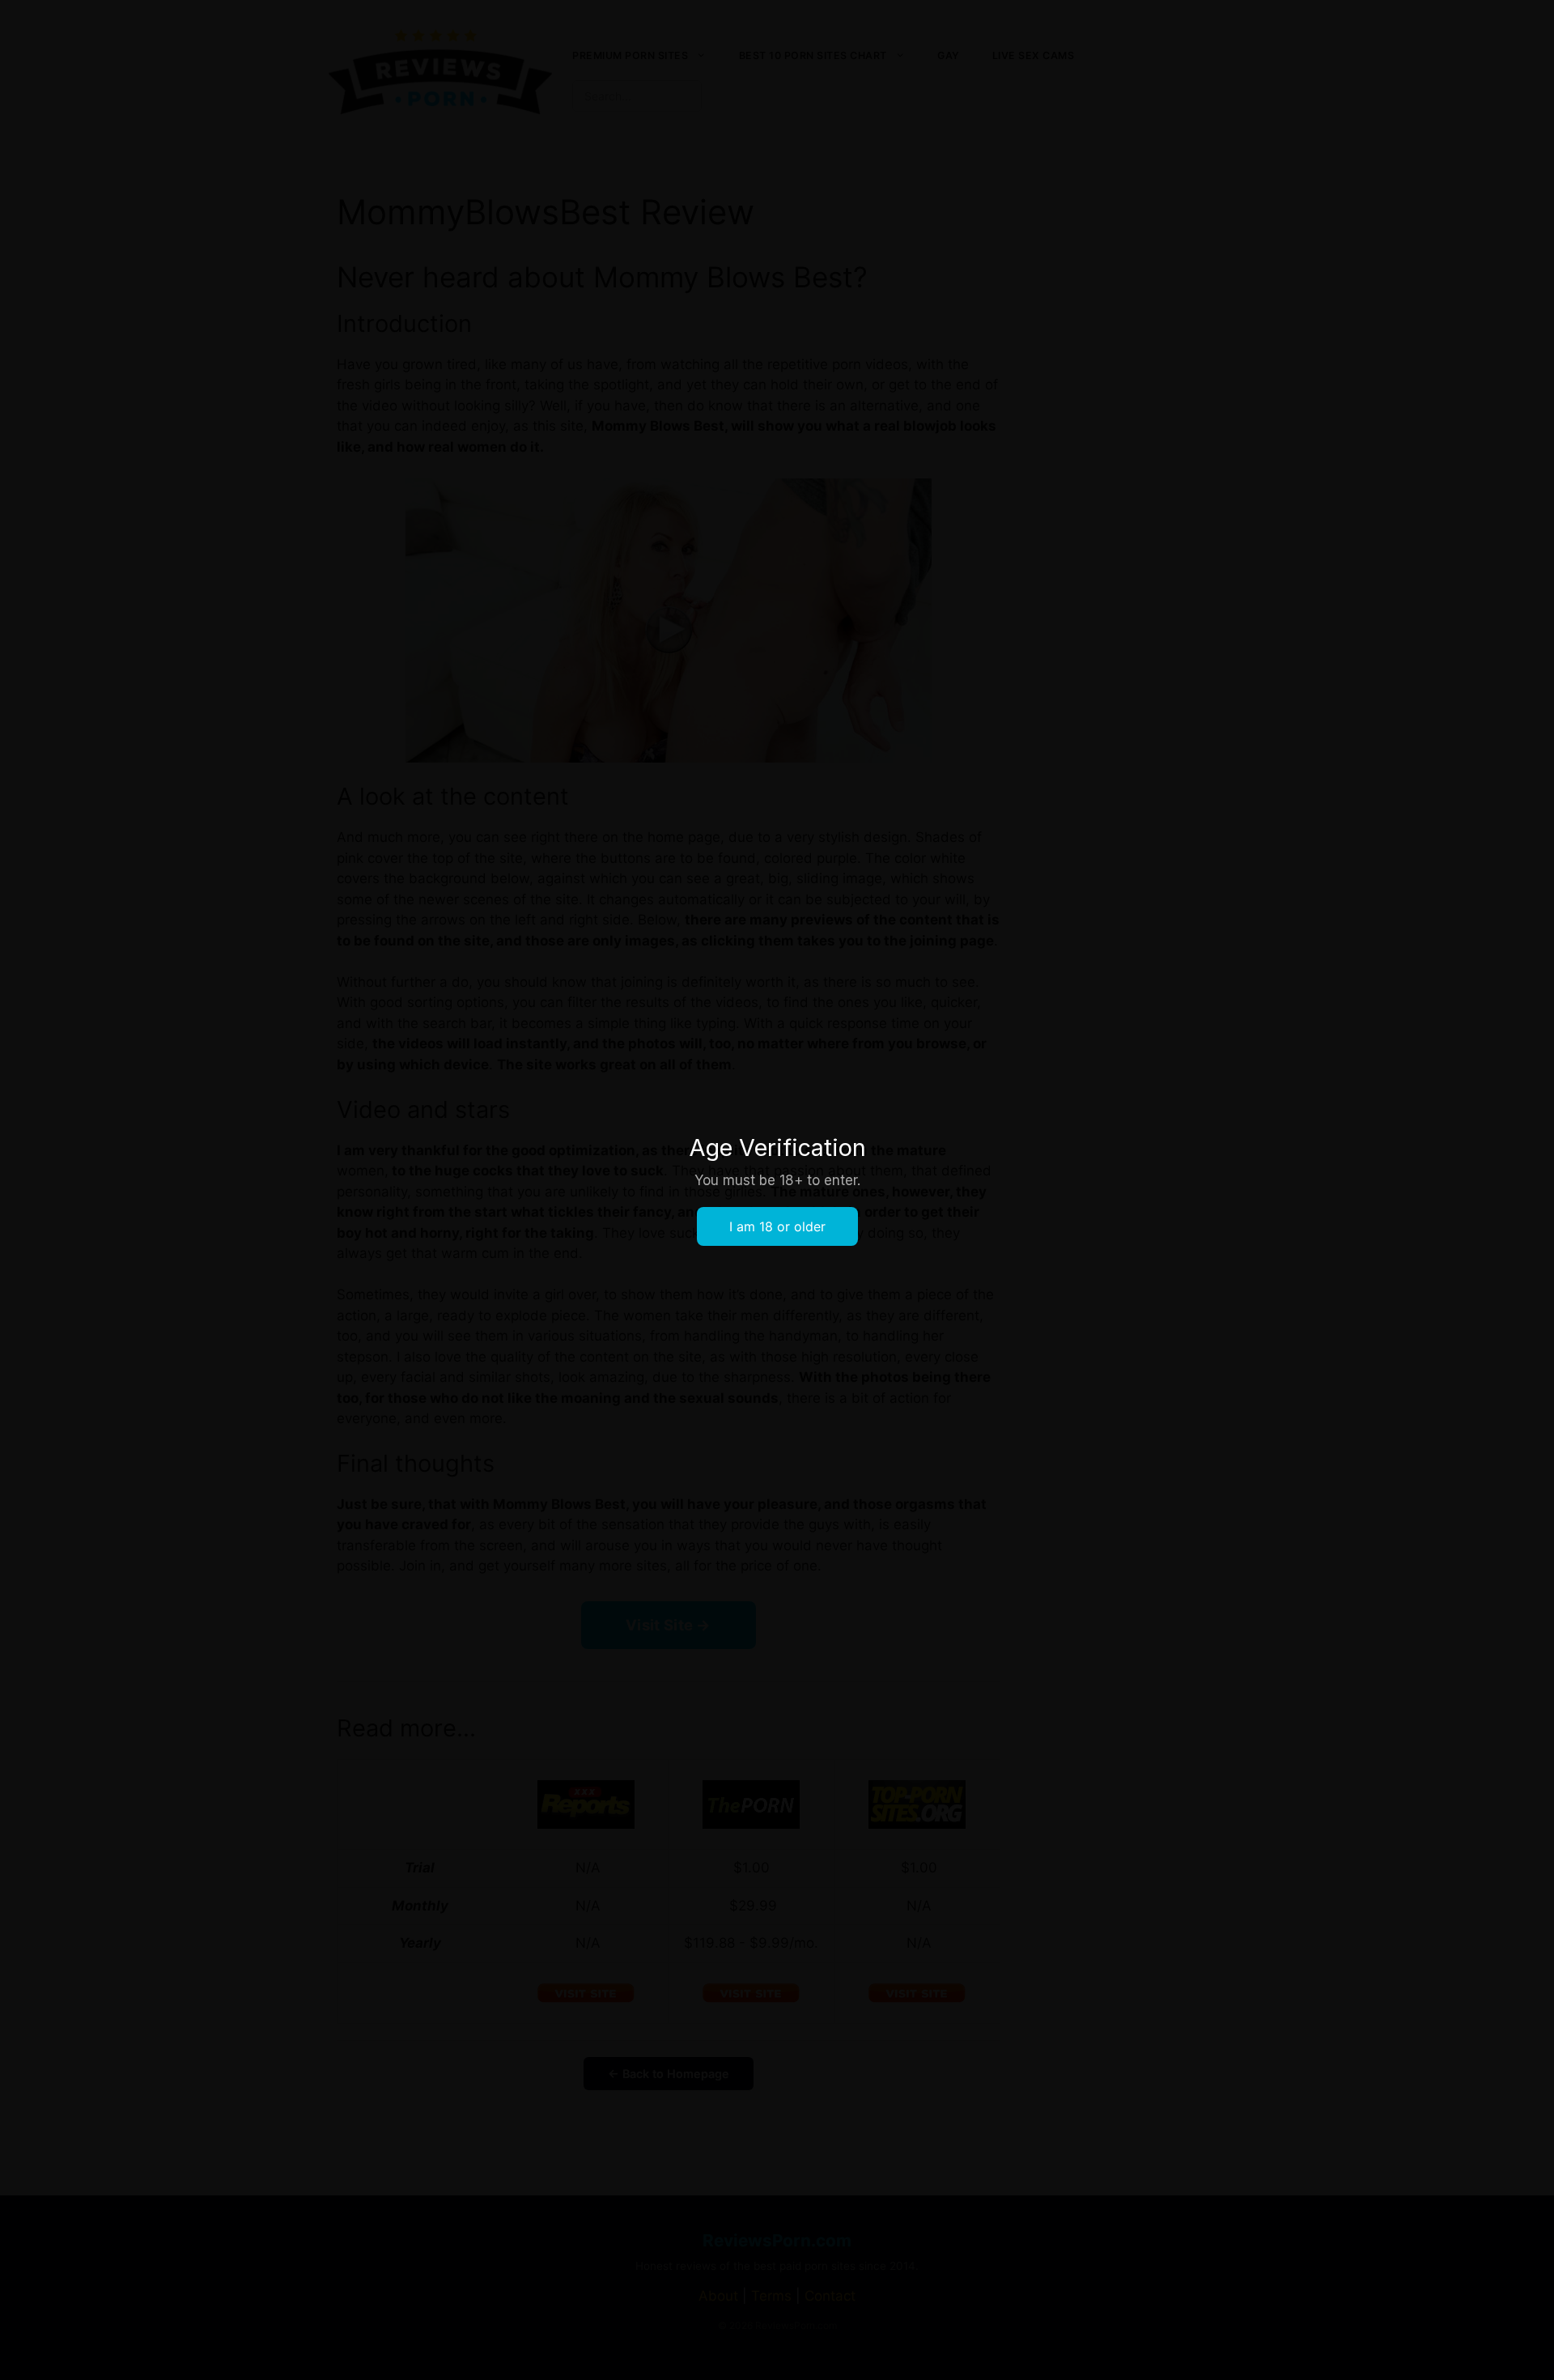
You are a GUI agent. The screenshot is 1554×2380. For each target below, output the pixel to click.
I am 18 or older (777, 1226)
